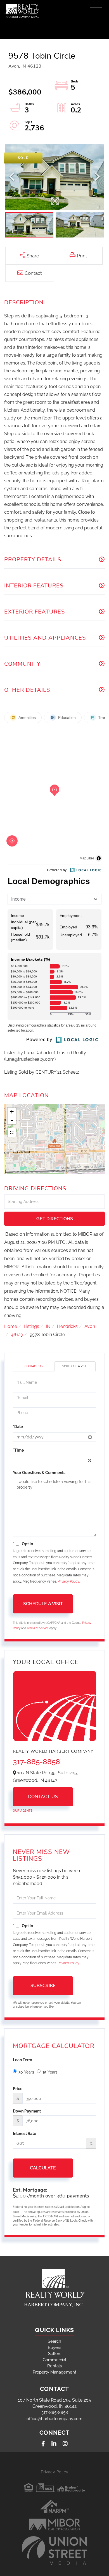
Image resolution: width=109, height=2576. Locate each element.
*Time (18, 1450)
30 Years (26, 2072)
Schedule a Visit (75, 1366)
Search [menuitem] (54, 2341)
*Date (18, 1427)
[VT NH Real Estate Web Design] (54, 2550)
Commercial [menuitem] (54, 2360)
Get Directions (55, 1219)
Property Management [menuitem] (54, 2372)
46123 (17, 1335)
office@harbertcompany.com (54, 2419)
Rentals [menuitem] (54, 2366)
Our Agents (23, 1811)
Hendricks (67, 1326)
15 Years (50, 2072)
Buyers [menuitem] (54, 2347)
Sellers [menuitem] (55, 2354)
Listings (31, 1326)
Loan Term (22, 2060)
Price (18, 2089)
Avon (90, 1326)
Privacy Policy (68, 1581)
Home (11, 1326)
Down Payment (27, 2111)
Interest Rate (24, 2134)
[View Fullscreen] (12, 1133)
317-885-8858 (36, 1762)
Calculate (43, 2168)
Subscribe (43, 1986)
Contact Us (34, 1366)
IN (48, 1326)
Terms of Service (38, 1628)
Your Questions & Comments (39, 1473)
